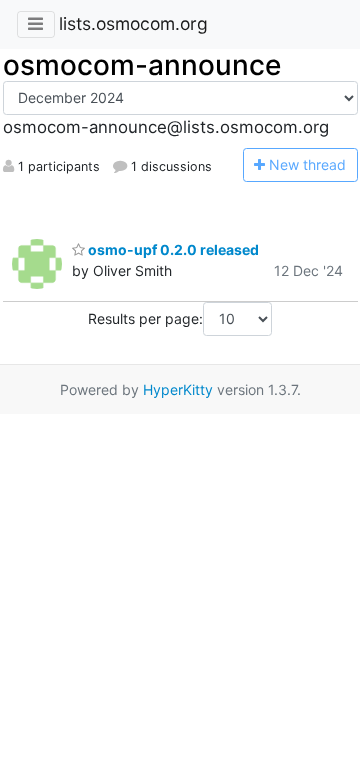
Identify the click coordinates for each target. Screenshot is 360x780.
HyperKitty (178, 389)
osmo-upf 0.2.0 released (172, 249)
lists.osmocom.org (133, 23)
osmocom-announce (142, 65)
